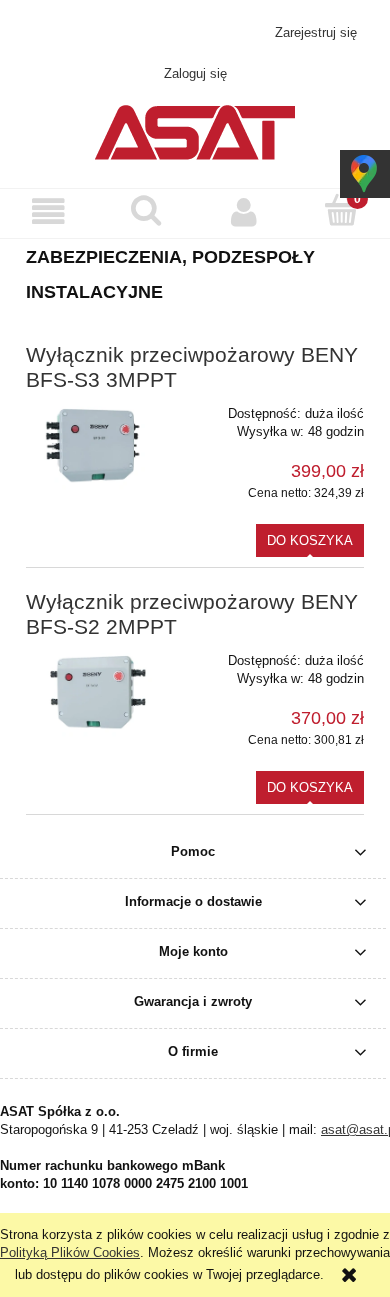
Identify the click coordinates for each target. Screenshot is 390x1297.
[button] (49, 212)
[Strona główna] (195, 130)
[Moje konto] (244, 212)
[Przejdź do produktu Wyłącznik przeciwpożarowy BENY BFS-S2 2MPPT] (93, 689)
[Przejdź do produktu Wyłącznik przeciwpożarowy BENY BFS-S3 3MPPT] (93, 442)
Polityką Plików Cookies (70, 1252)
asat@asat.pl (206, 32)
